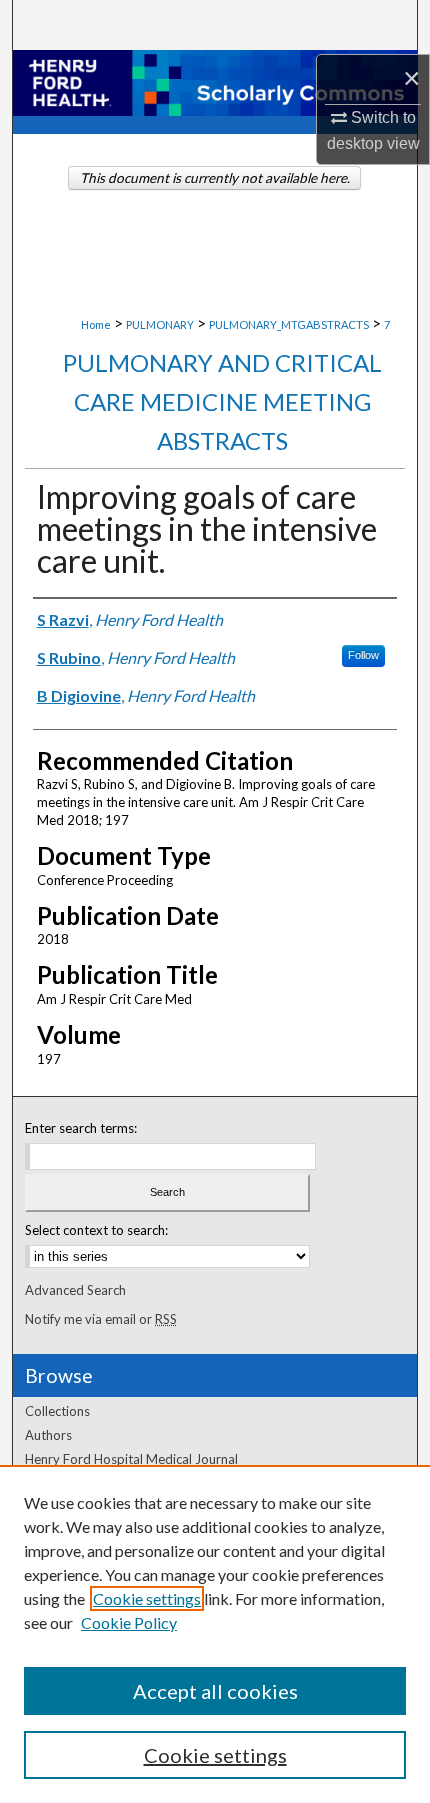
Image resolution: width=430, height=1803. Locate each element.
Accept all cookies (215, 1691)
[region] (215, 1634)
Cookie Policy (129, 1622)
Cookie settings (147, 1598)
